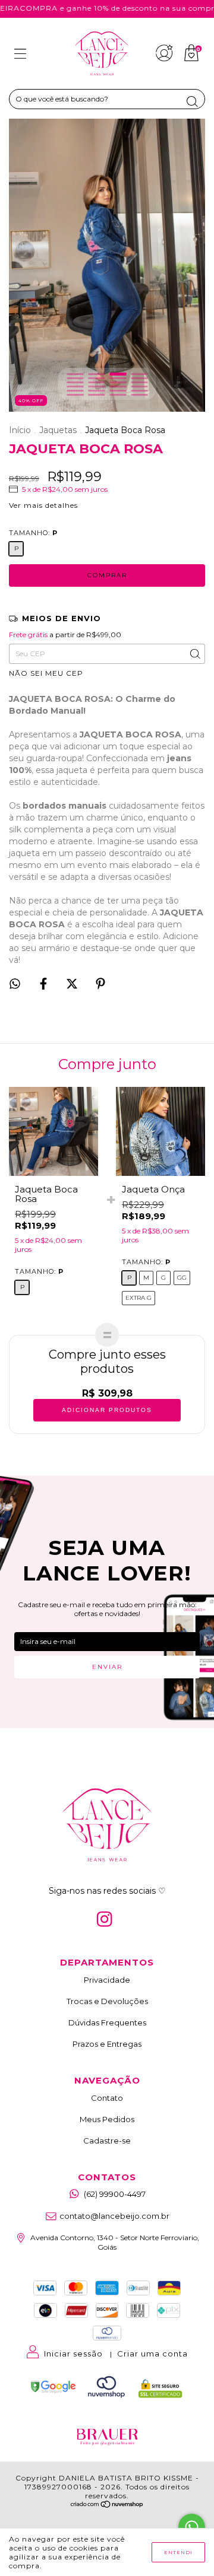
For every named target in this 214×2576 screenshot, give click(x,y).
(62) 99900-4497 (115, 2194)
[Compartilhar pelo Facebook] (44, 985)
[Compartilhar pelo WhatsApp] (15, 984)
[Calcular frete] (194, 654)
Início (20, 430)
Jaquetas (58, 430)
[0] (191, 59)
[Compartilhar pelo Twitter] (73, 985)
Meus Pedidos (107, 2119)
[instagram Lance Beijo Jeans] (105, 1919)
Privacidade (107, 1980)
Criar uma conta (152, 2354)
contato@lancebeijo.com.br (114, 2216)
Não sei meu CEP (46, 673)
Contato (107, 2098)
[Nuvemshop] (107, 2505)
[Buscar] (192, 101)
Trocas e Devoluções (107, 2001)
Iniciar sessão (73, 2354)
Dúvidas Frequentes (107, 2022)
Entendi (178, 2552)
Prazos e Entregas (107, 2044)
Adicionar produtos (107, 1410)
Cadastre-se (107, 2141)
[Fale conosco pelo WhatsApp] (192, 2527)
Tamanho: (33, 533)
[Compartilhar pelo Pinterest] (100, 985)
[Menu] (20, 55)
